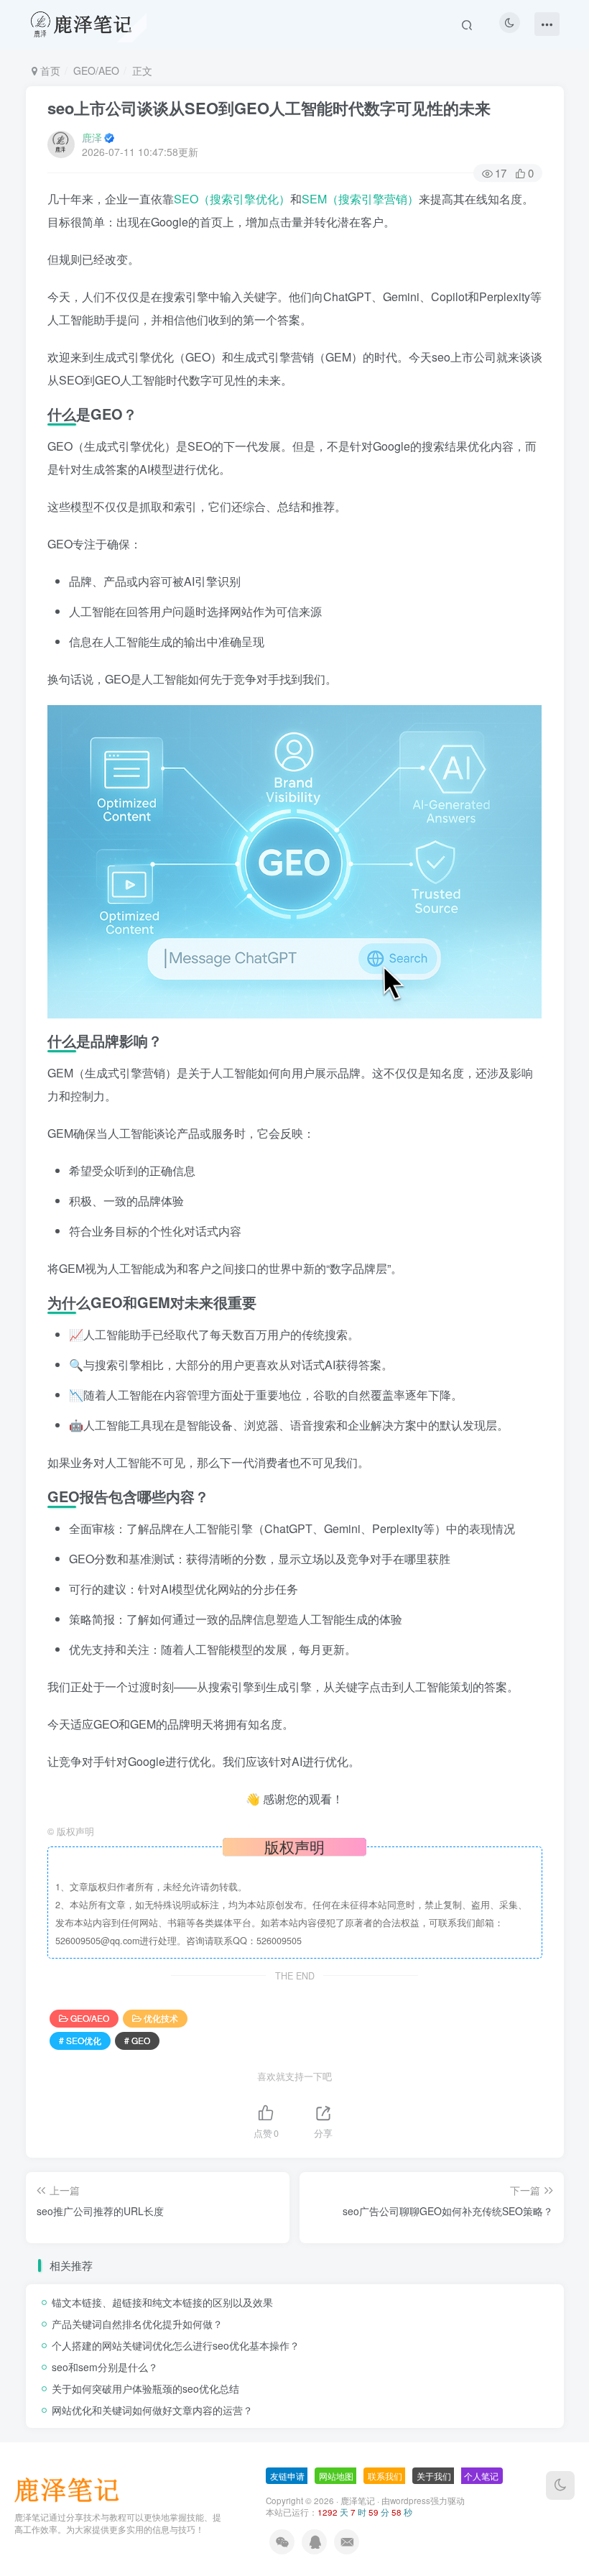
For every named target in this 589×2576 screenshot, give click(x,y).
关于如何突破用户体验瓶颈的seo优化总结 (145, 2388)
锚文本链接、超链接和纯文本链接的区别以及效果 (162, 2302)
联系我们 (385, 2476)
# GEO (137, 2040)
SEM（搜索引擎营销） (360, 199)
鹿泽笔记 (358, 2501)
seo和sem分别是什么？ (105, 2367)
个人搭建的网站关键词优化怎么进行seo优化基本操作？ (176, 2345)
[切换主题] (560, 2485)
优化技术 (161, 2018)
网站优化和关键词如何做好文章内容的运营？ (152, 2410)
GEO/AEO (96, 70)
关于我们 (434, 2476)
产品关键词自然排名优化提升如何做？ (137, 2324)
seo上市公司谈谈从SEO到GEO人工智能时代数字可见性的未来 (269, 108)
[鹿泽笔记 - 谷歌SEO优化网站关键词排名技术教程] (72, 2489)
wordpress (410, 2501)
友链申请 (287, 2476)
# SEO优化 (80, 2040)
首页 (49, 70)
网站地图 (336, 2476)
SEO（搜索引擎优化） (232, 199)
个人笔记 (481, 2476)
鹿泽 (92, 137)
